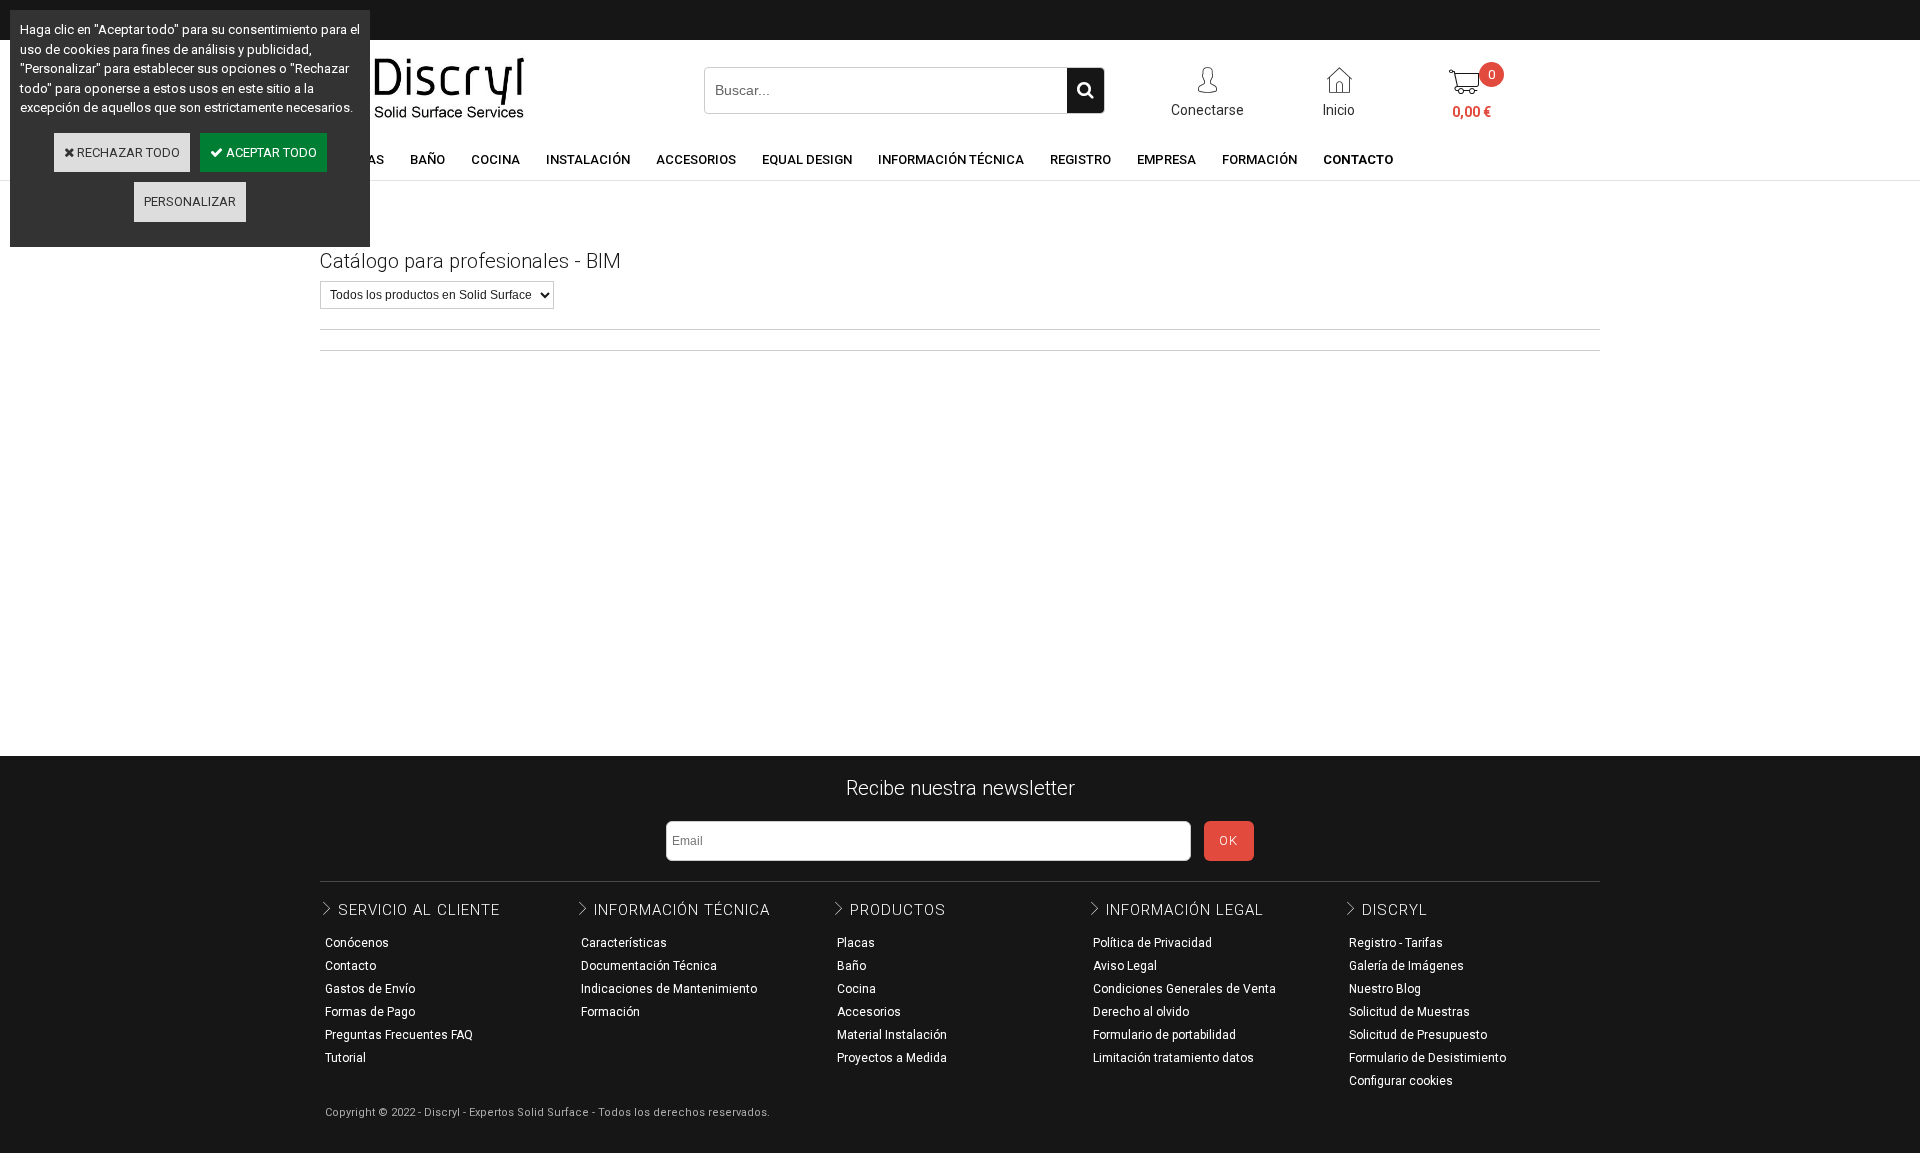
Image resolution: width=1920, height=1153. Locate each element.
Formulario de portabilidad (1164, 1035)
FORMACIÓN (1259, 159)
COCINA (495, 159)
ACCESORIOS (696, 159)
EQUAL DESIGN (807, 159)
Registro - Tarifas (1396, 943)
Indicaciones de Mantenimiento (669, 989)
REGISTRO (1080, 159)
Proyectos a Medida (892, 1058)
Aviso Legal (1125, 966)
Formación (610, 1012)
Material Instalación (892, 1035)
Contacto (350, 966)
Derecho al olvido (1141, 1012)
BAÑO (427, 159)
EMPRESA (1166, 159)
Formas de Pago (370, 1012)
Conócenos (357, 943)
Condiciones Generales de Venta (1184, 989)
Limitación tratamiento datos (1173, 1058)
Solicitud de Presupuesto (1418, 1035)
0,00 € (1471, 112)
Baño (851, 966)
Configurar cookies (1401, 1081)
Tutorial (345, 1058)
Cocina (856, 989)
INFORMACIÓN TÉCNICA (951, 159)
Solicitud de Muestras (1409, 1012)
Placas (856, 943)
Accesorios (869, 1012)
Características (624, 943)
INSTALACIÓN (588, 159)
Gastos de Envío (370, 989)
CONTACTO (1358, 159)
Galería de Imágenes (1406, 966)
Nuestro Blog (1385, 989)
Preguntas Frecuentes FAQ (399, 1035)
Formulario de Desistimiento (1427, 1058)
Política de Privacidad (1152, 943)
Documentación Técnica (649, 966)
